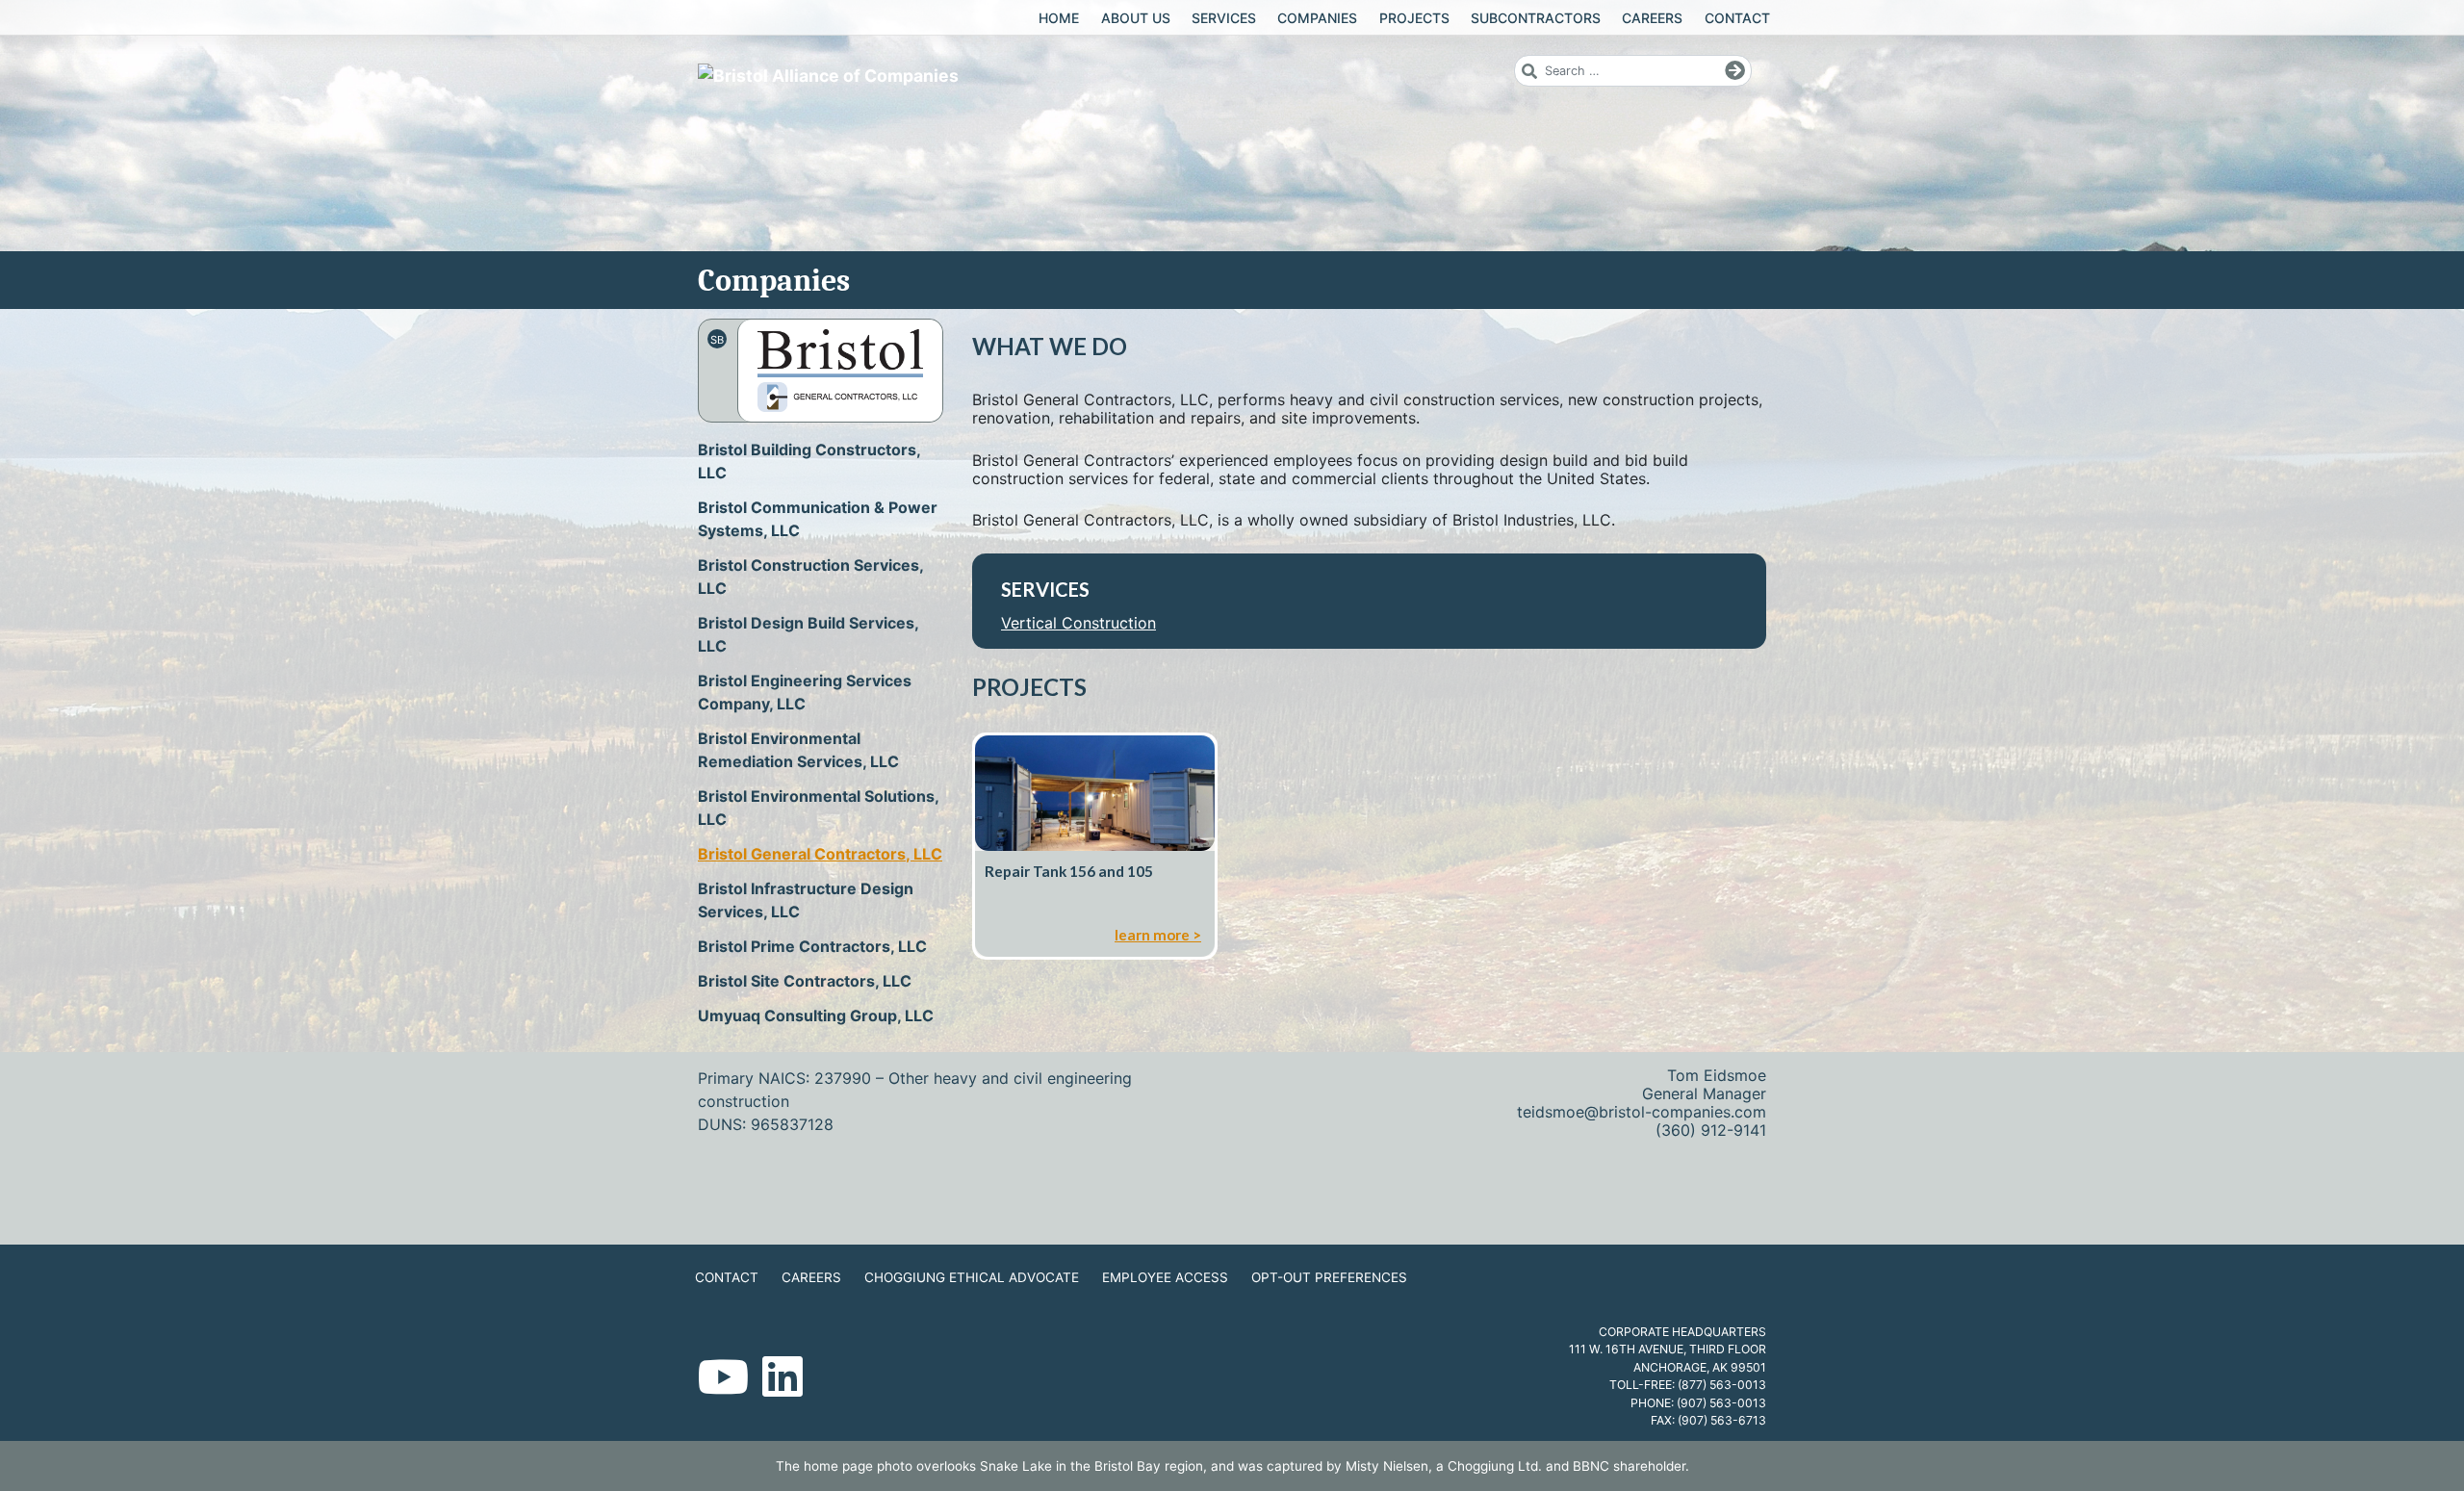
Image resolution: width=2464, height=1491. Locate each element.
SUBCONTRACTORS (1536, 18)
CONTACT (1737, 18)
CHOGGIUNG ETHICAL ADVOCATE (972, 1277)
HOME (1059, 18)
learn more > (1158, 935)
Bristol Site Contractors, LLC (805, 981)
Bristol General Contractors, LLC (820, 854)
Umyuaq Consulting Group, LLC (816, 1015)
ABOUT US (1136, 18)
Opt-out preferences (1329, 1277)
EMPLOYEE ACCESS (1165, 1277)
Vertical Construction (1078, 623)
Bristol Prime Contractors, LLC (812, 946)
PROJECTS (1414, 18)
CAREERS (1652, 18)
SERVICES (1224, 18)
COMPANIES (1317, 18)
